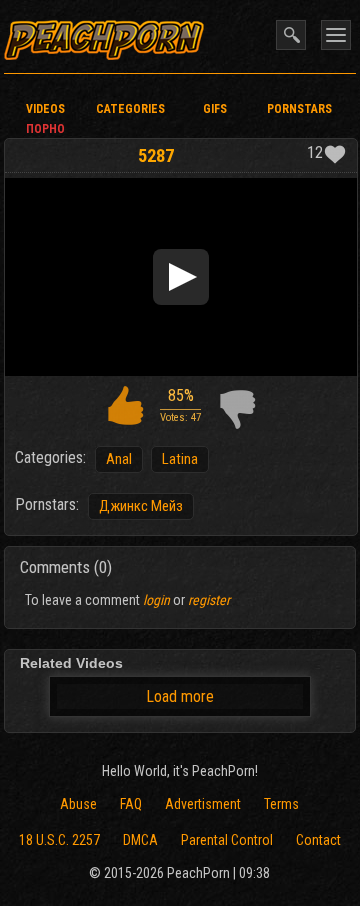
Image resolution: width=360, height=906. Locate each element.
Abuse (78, 804)
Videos (45, 109)
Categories (130, 109)
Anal (119, 459)
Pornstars (299, 109)
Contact (318, 840)
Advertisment (203, 804)
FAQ (131, 804)
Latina (180, 459)
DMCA (140, 840)
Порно (45, 129)
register (209, 600)
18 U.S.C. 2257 (59, 840)
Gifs (215, 109)
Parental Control (227, 840)
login (156, 600)
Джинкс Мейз (141, 506)
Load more (180, 696)
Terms (281, 804)
